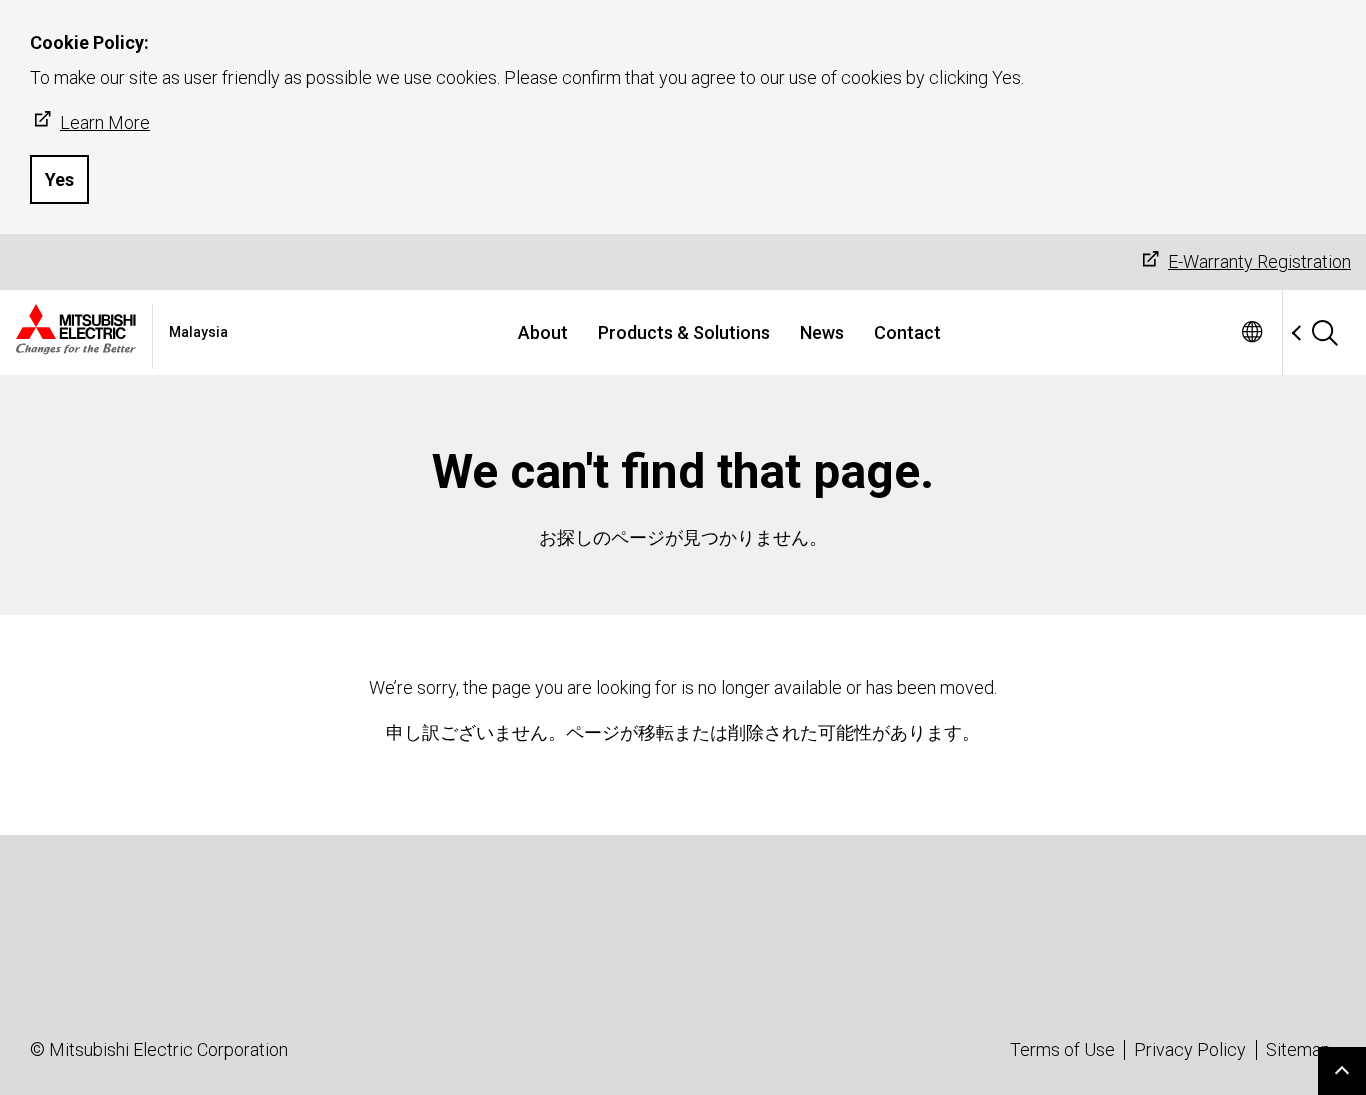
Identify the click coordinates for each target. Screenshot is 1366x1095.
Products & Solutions (684, 332)
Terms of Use (1062, 1049)
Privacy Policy (1190, 1049)
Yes (59, 179)
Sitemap (1298, 1049)
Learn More (105, 122)
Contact (907, 332)
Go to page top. (1342, 1071)
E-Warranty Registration (1259, 261)
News (822, 332)
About (543, 332)
